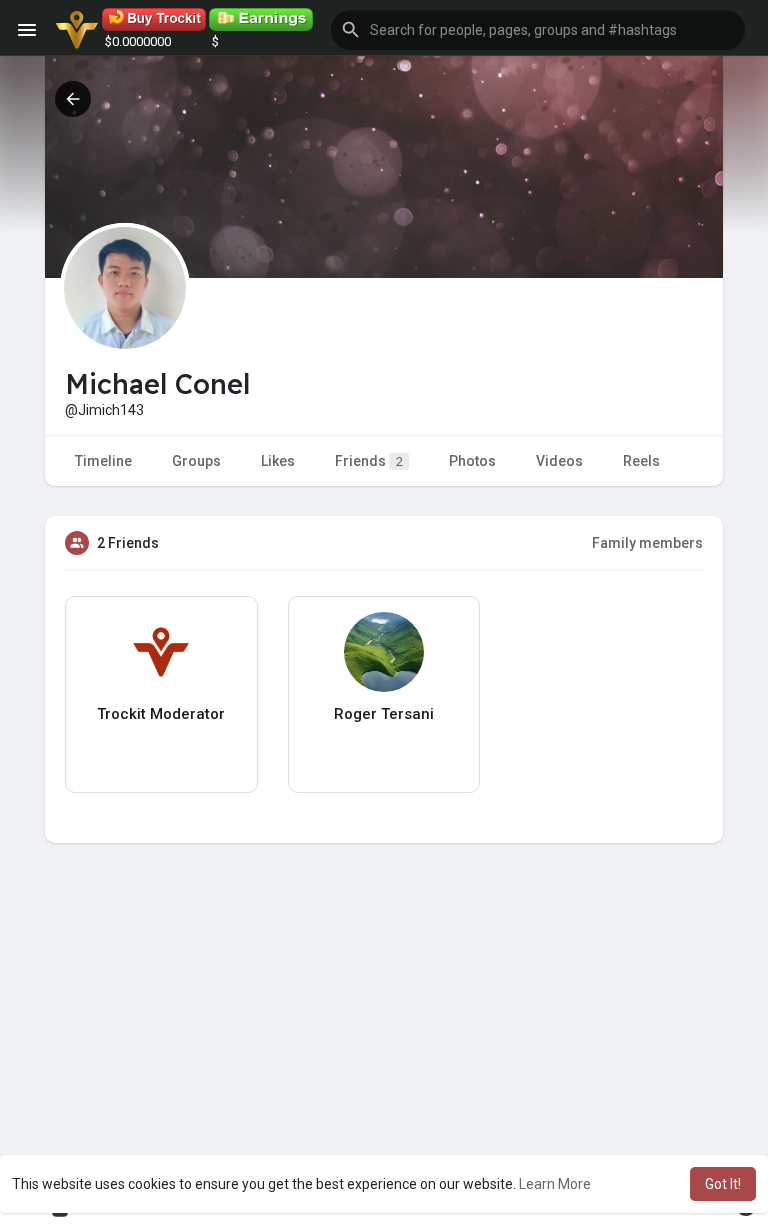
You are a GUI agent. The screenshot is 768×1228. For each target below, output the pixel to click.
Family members (647, 543)
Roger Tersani (384, 714)
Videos (559, 461)
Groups (196, 461)
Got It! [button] (723, 1184)
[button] (538, 30)
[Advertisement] (384, 1043)
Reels (641, 461)
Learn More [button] (555, 1184)
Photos (472, 461)
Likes (278, 461)
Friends (369, 461)
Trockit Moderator (161, 714)
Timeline (103, 461)
